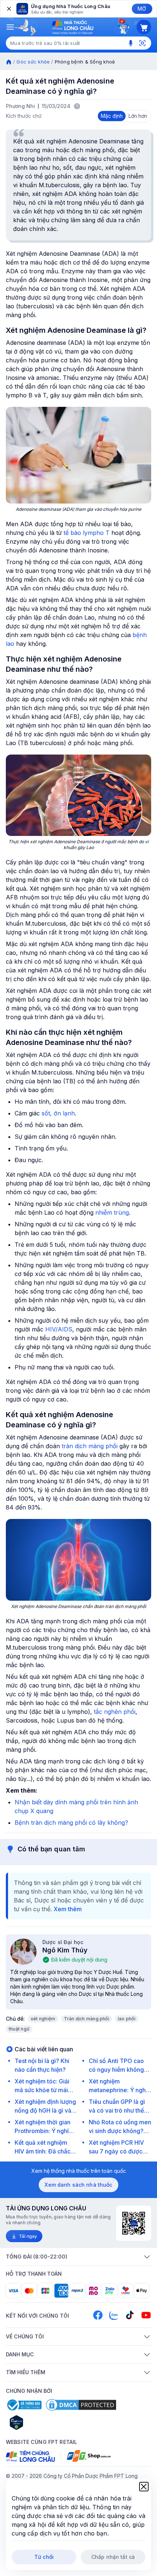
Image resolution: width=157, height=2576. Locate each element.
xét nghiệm (43, 2019)
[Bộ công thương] (24, 2405)
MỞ (142, 9)
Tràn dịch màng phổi (87, 2019)
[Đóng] (8, 9)
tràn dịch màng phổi (90, 1446)
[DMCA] (81, 2405)
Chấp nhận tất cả (113, 2557)
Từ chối (44, 2557)
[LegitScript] (42, 2422)
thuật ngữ (19, 2029)
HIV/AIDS (59, 1329)
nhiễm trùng (112, 1212)
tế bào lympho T (87, 533)
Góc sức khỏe (33, 62)
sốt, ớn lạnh (58, 1113)
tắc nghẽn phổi (115, 1712)
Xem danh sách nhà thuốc (78, 2185)
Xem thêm (68, 1909)
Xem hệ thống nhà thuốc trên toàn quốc (79, 2171)
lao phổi (127, 2019)
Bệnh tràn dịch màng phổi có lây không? (71, 1823)
